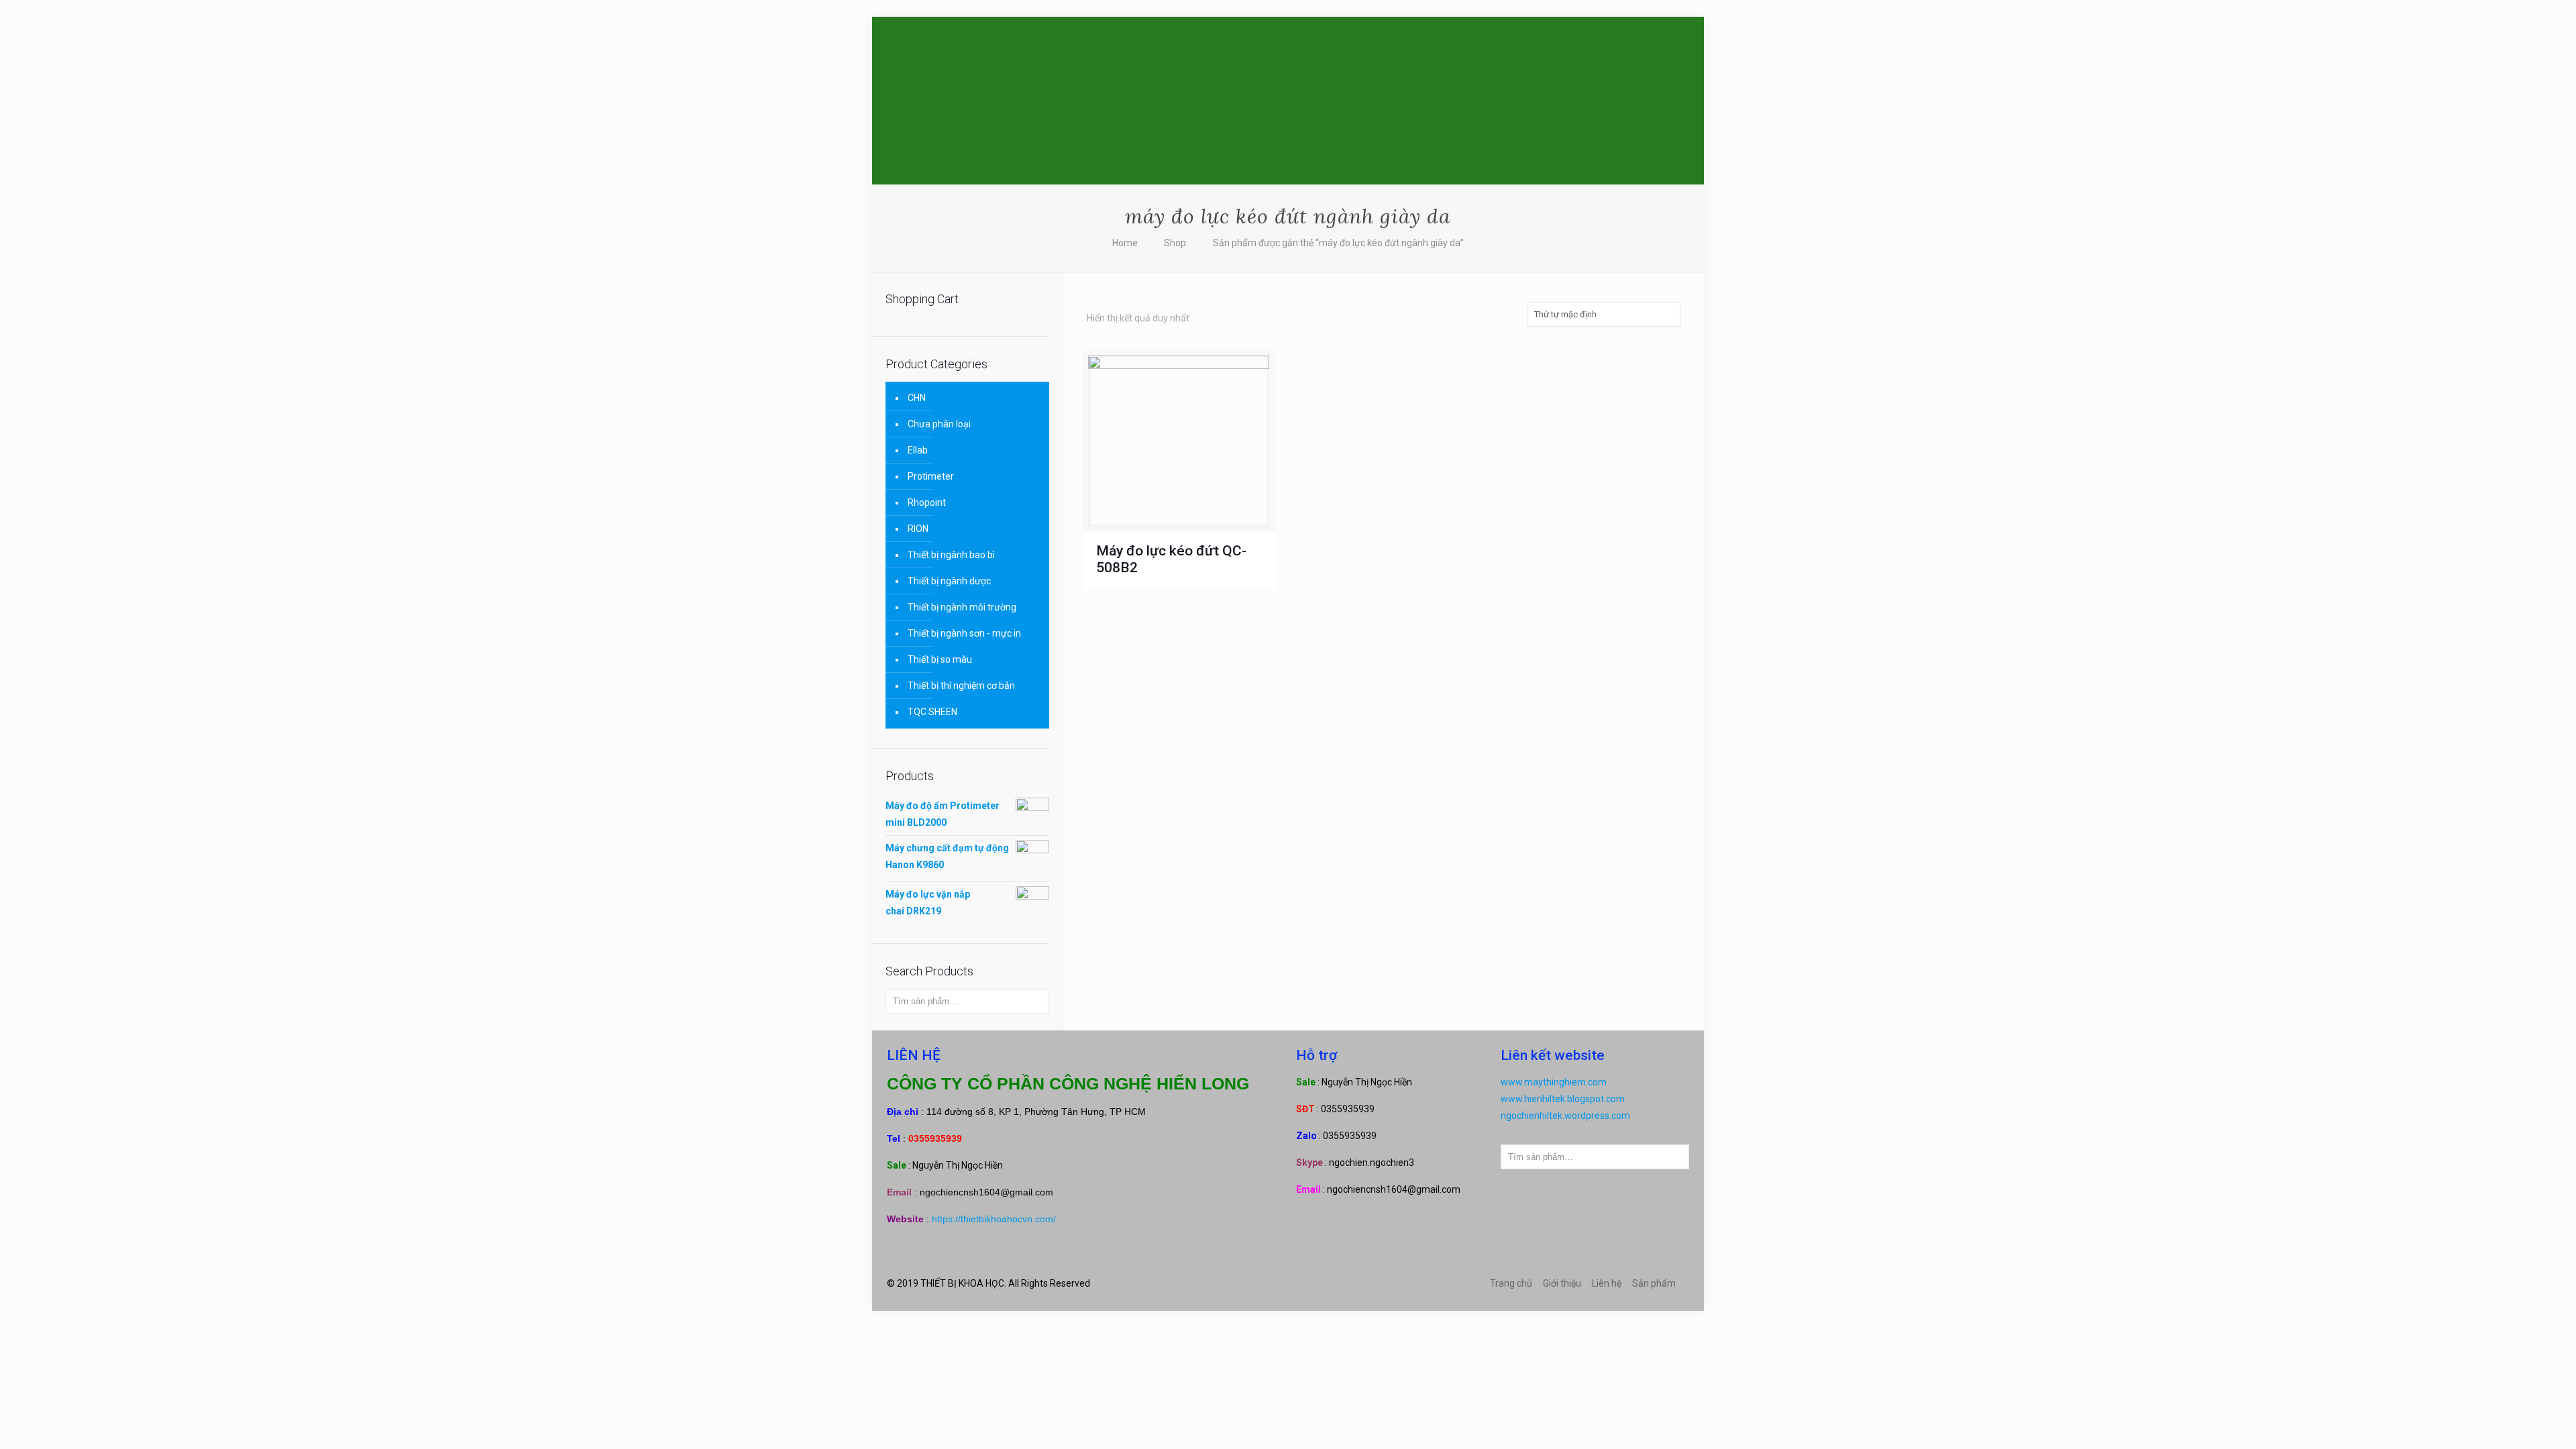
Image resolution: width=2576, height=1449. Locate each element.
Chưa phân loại (939, 424)
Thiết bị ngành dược (949, 581)
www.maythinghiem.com (1554, 1082)
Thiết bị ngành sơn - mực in (964, 633)
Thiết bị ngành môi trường (962, 607)
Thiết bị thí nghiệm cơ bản (961, 686)
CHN (917, 398)
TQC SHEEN (932, 712)
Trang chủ (1511, 1283)
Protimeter (931, 476)
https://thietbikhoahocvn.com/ (994, 1219)
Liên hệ (1607, 1283)
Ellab (918, 450)
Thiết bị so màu (940, 659)
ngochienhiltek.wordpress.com (1565, 1116)
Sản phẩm (1654, 1283)
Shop (1175, 243)
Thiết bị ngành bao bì (951, 555)
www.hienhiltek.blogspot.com (1563, 1099)
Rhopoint (927, 502)
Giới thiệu (1562, 1283)
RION (918, 529)
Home (1125, 243)
